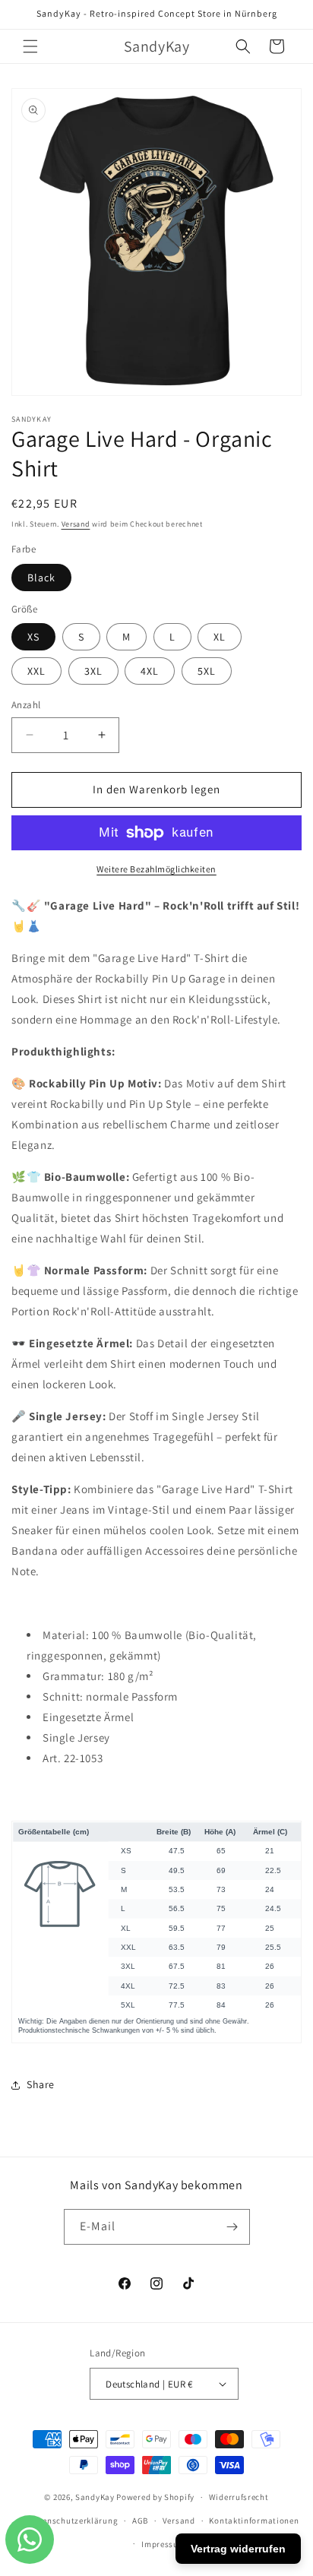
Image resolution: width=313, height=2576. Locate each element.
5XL (207, 671)
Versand (76, 524)
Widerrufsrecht (239, 2497)
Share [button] (41, 2084)
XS (33, 637)
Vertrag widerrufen (238, 2549)
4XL (150, 671)
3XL (93, 671)
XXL (36, 671)
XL (220, 637)
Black (41, 578)
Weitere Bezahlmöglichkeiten (156, 869)
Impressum (163, 2544)
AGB (140, 2521)
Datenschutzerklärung (73, 2521)
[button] (30, 46)
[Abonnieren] (232, 2227)
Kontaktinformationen (254, 2521)
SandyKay (95, 2497)
